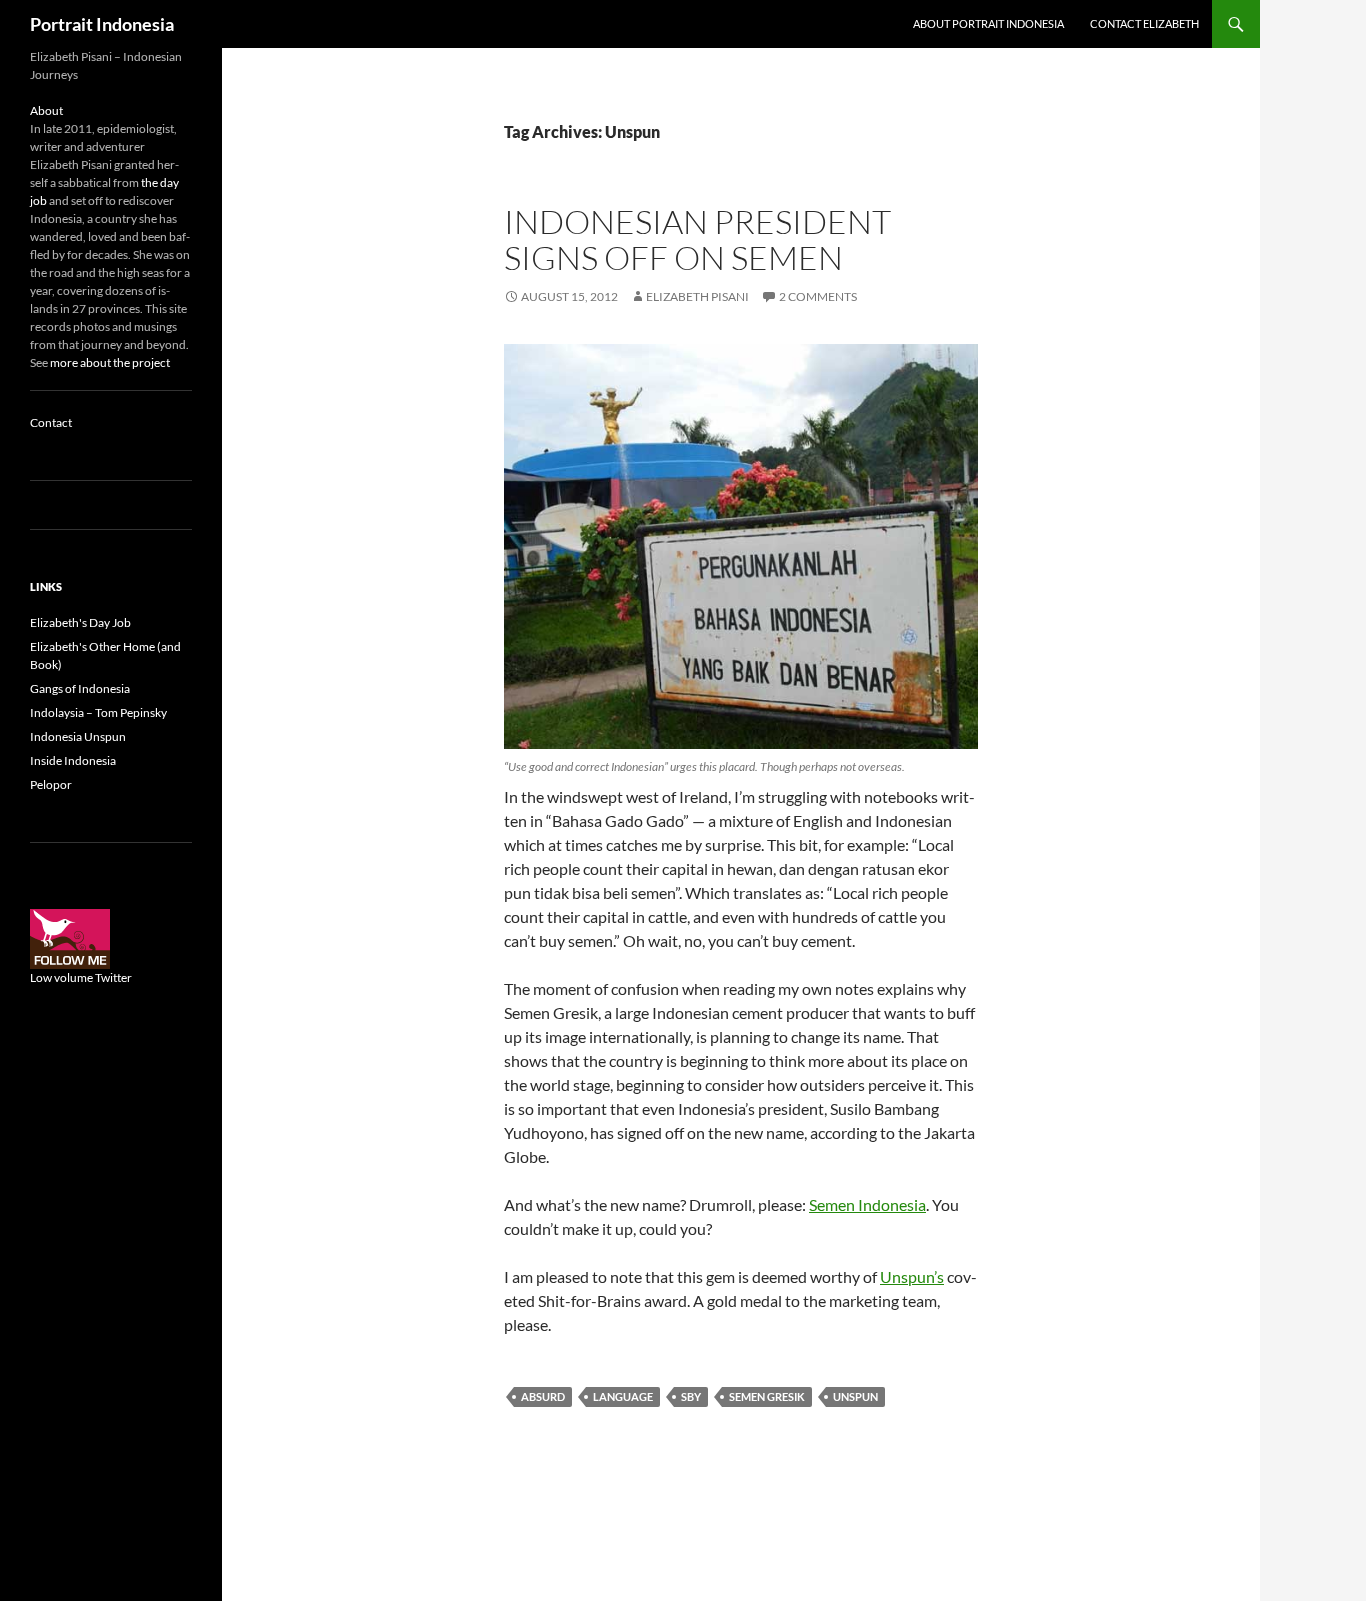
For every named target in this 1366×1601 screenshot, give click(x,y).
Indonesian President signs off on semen (697, 239)
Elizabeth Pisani (697, 296)
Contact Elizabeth (1144, 23)
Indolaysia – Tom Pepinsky (98, 712)
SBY (691, 1396)
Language (623, 1396)
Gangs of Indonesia (80, 688)
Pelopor (51, 784)
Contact (51, 422)
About (46, 110)
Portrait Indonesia (102, 24)
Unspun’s (912, 1276)
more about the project (110, 362)
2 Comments (818, 296)
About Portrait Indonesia (988, 23)
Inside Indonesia (73, 760)
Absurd (543, 1396)
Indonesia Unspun (78, 736)
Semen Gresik (767, 1396)
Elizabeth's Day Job (80, 622)
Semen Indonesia (867, 1204)
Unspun (855, 1396)
